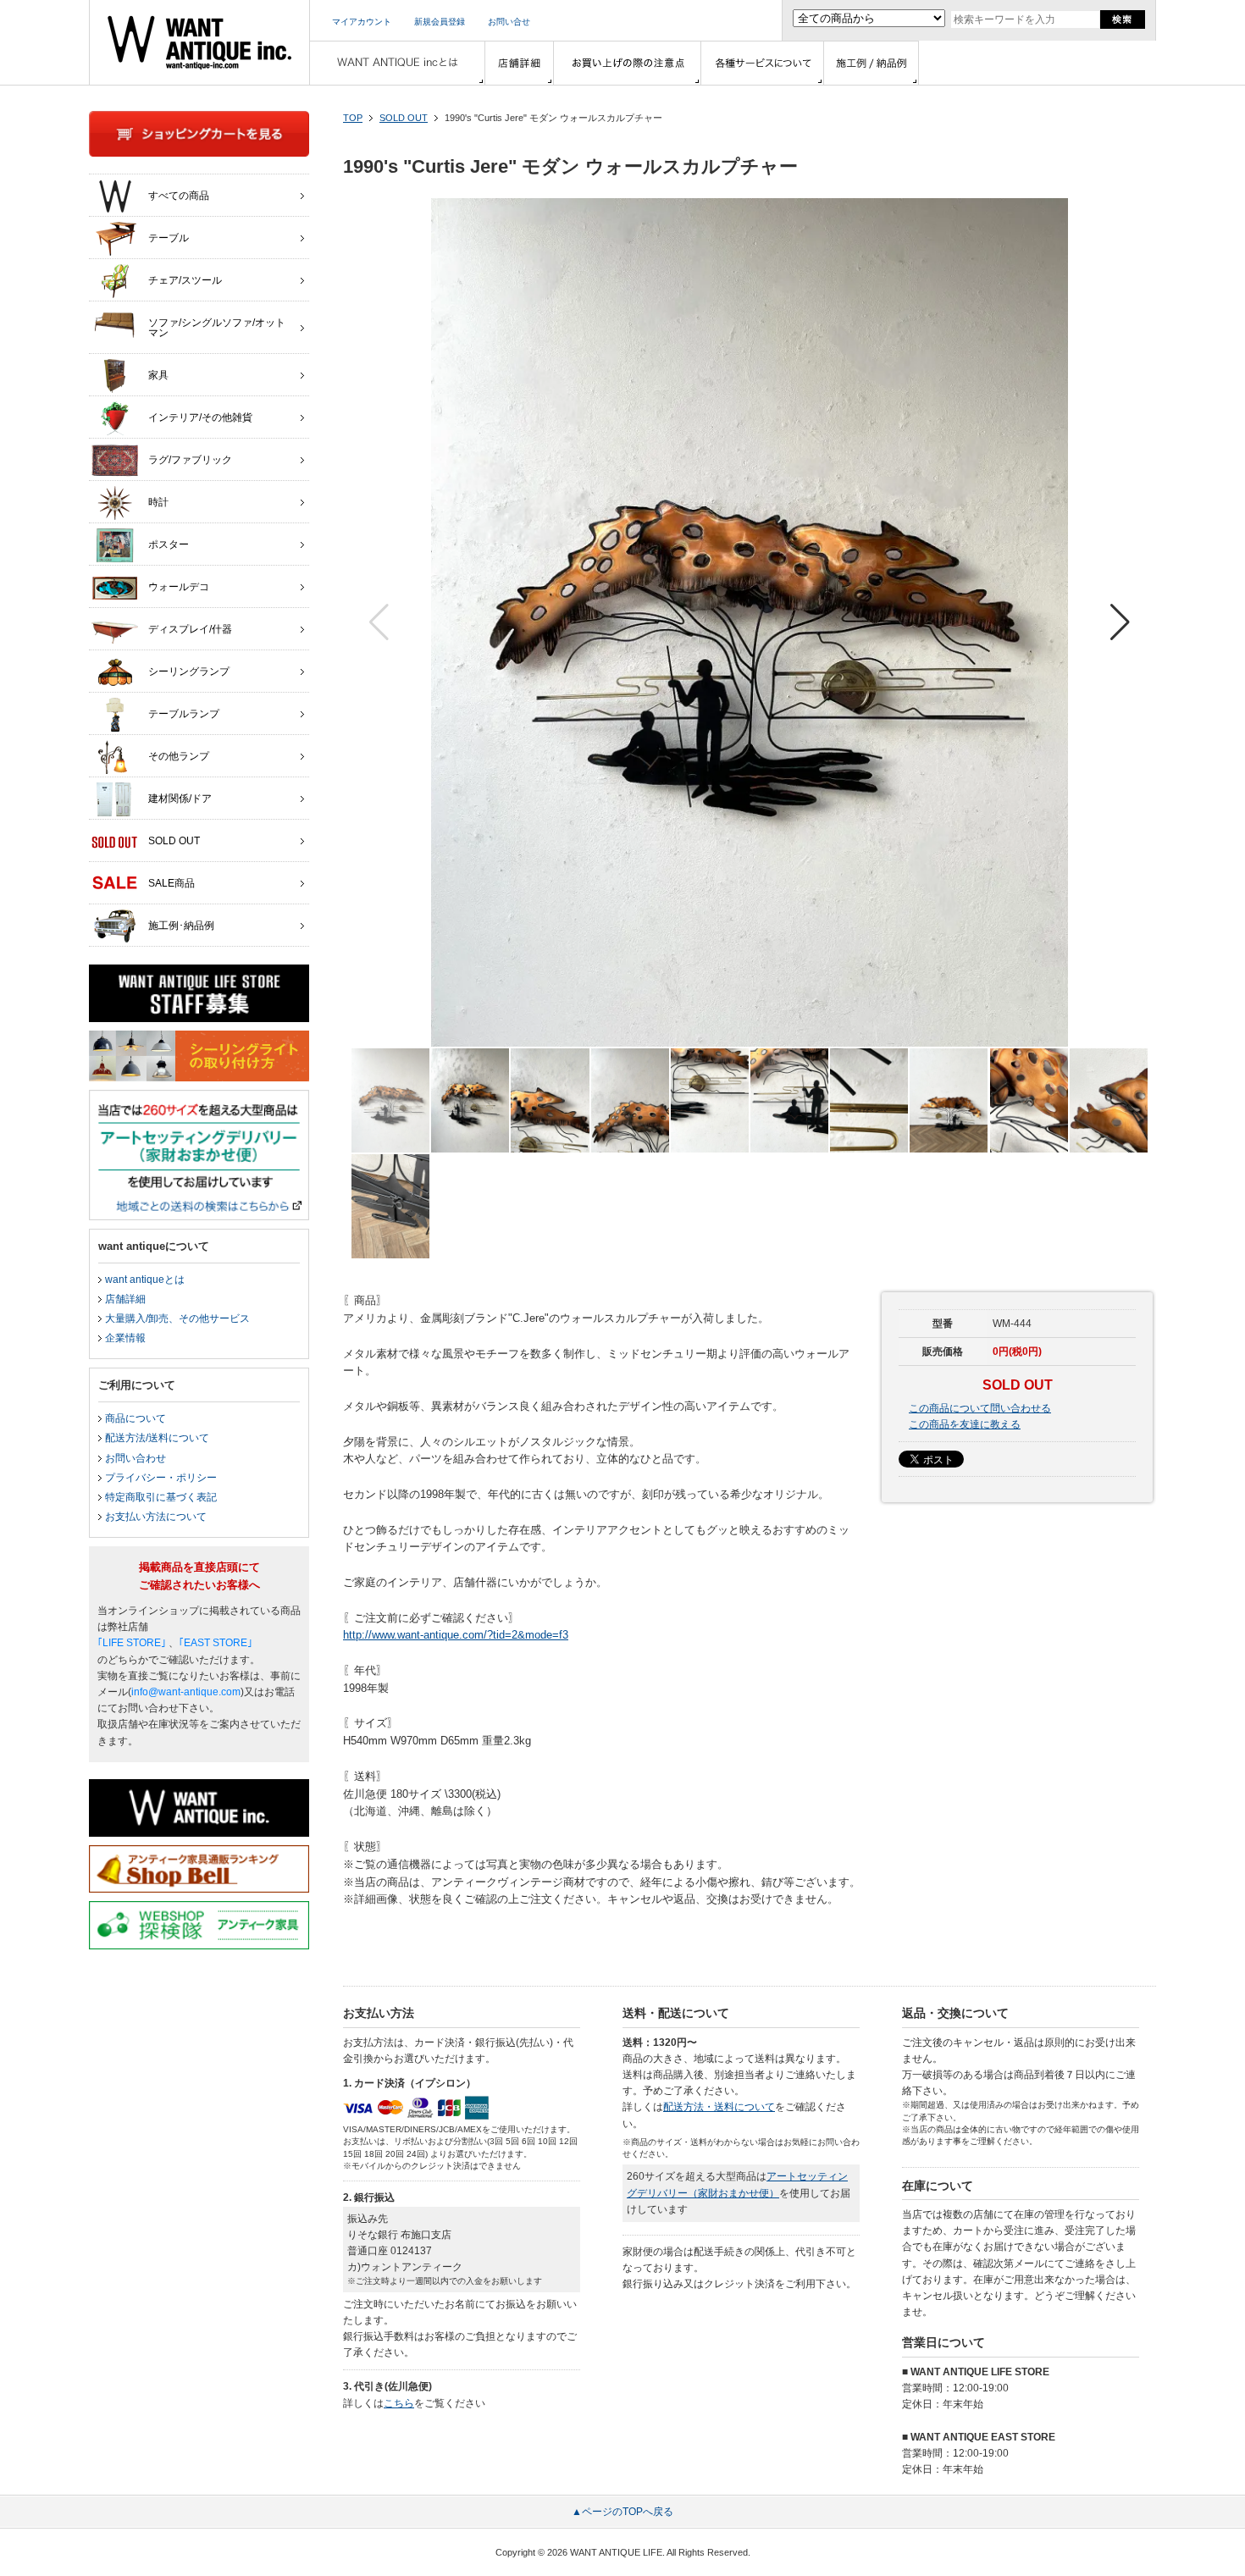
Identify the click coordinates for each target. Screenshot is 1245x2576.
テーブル (169, 238)
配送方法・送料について (719, 2107)
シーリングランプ (189, 672)
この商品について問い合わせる (980, 1408)
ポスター (169, 544)
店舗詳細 (125, 1299)
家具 (158, 375)
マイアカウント (362, 22)
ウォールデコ (179, 587)
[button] (1120, 622)
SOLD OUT (404, 118)
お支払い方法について (156, 1517)
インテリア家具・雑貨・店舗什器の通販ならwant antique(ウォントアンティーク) (199, 42)
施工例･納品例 (181, 926)
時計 (158, 502)
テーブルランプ (184, 714)
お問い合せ (509, 22)
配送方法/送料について (157, 1438)
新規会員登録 (440, 22)
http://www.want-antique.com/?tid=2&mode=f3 (456, 1635)
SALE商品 (172, 883)
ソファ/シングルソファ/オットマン (217, 328)
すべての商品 (179, 196)
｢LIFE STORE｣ (132, 1643)
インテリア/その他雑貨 (200, 417)
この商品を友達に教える (965, 1424)
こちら (399, 2403)
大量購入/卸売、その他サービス (177, 1318)
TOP (353, 118)
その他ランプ (179, 756)
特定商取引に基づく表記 (161, 1497)
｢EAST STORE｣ (216, 1643)
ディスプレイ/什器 (190, 629)
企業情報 (125, 1338)
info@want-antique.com (186, 1692)
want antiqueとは (145, 1280)
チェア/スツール (185, 280)
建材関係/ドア (180, 799)
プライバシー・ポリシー (161, 1478)
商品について (136, 1418)
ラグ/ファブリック (190, 460)
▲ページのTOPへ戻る (622, 2512)
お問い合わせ (136, 1458)
